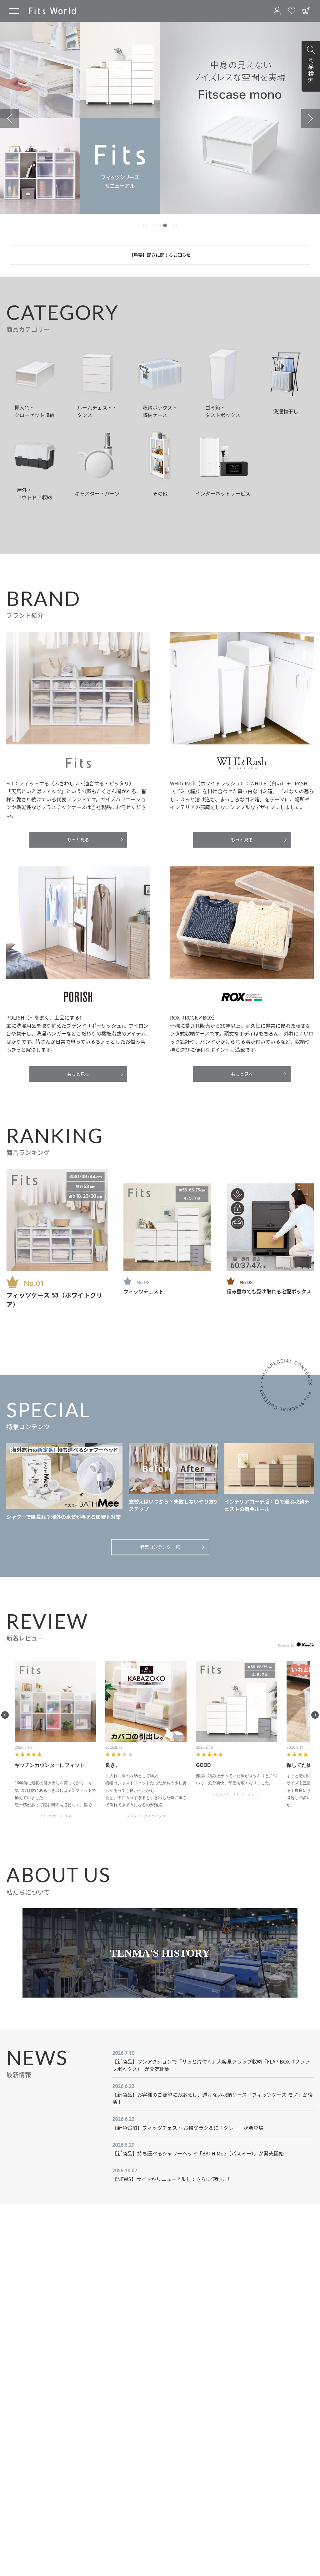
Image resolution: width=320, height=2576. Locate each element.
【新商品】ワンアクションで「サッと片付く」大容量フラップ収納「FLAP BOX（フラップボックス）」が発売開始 (211, 2065)
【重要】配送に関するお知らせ (160, 255)
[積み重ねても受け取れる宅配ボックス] (270, 1227)
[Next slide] (311, 118)
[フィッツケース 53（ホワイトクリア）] (57, 1220)
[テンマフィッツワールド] (52, 11)
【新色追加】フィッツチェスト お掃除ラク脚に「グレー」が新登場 (188, 2128)
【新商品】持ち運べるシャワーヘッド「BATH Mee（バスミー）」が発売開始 (198, 2153)
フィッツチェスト (143, 1291)
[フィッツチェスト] (167, 1227)
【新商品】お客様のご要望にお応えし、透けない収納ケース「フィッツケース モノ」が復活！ (212, 2098)
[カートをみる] (306, 11)
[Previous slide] (9, 118)
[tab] (145, 225)
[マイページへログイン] (277, 11)
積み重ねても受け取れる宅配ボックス (269, 1291)
